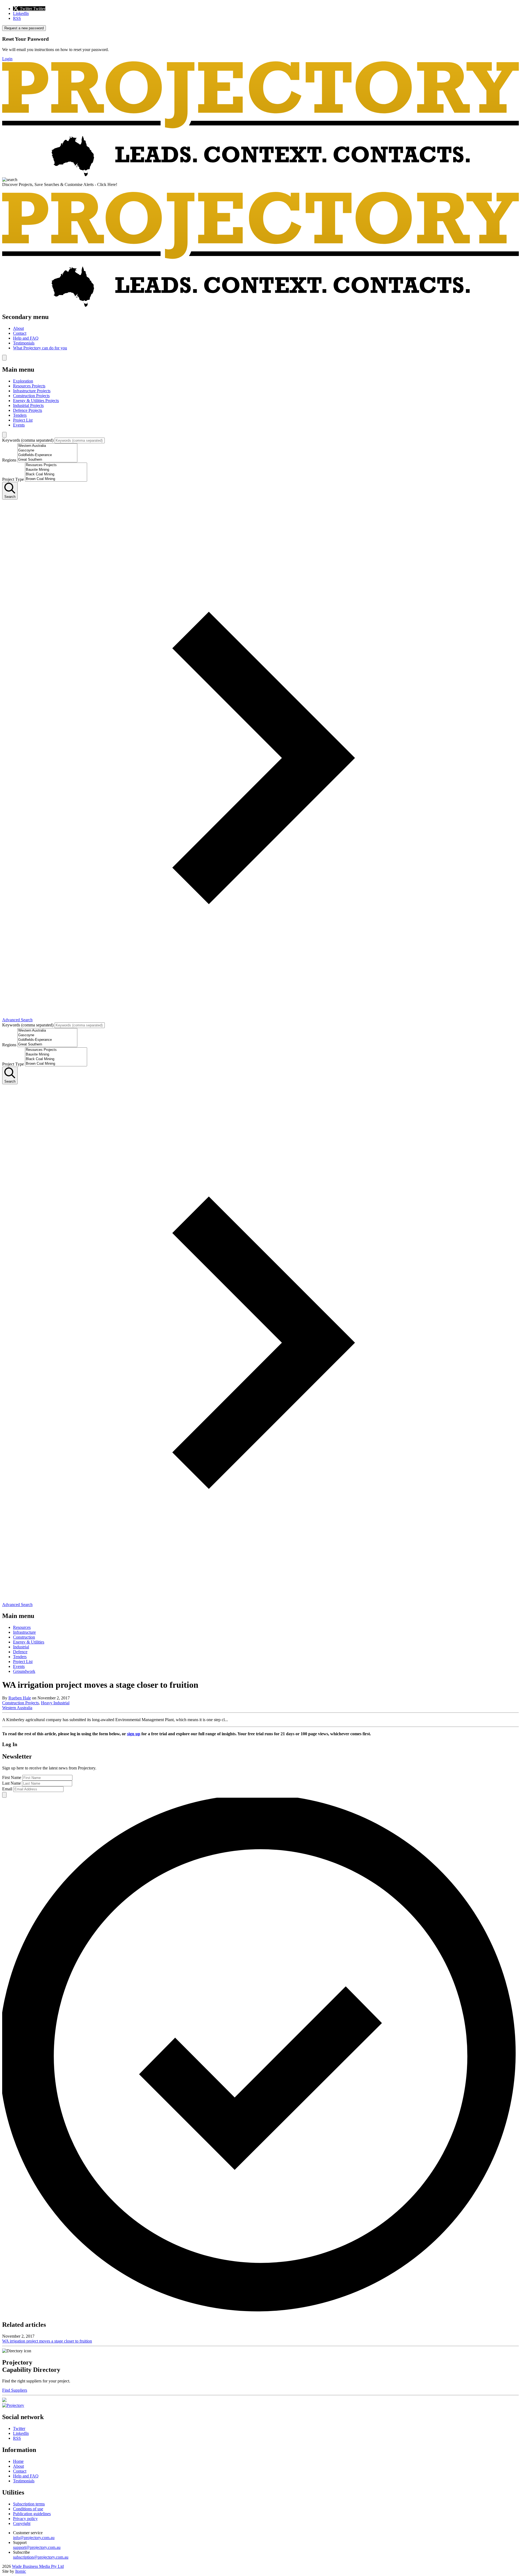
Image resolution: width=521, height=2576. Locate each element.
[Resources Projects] (56, 465)
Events (19, 425)
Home (18, 2461)
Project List (23, 420)
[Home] (260, 175)
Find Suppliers (15, 2390)
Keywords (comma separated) (28, 440)
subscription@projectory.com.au (41, 2557)
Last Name (12, 1783)
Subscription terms (29, 2504)
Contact (20, 333)
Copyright (22, 2523)
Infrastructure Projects (32, 391)
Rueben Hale (20, 1698)
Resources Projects (29, 386)
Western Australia (17, 1708)
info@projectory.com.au (34, 2538)
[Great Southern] (47, 460)
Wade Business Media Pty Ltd (38, 2566)
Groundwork (24, 1671)
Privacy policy (25, 2519)
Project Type (13, 479)
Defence (20, 1652)
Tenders (20, 415)
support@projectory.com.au (37, 2547)
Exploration (23, 381)
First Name (12, 1777)
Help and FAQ (26, 338)
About (18, 328)
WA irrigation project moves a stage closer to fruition (47, 2341)
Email (7, 1789)
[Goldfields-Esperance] (47, 455)
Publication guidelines (32, 2514)
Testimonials (24, 343)
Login (7, 59)
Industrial (21, 1647)
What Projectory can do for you (40, 348)
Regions (9, 460)
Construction (24, 1637)
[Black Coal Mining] (56, 474)
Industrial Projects (28, 405)
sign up (134, 1734)
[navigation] (260, 332)
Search (10, 497)
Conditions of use (28, 2509)
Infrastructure (24, 1632)
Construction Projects (31, 396)
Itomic (21, 2571)
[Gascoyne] (47, 451)
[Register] (4, 2400)
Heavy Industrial (55, 1703)
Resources (22, 1627)
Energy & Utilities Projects (36, 401)
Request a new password (24, 28)
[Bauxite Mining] (56, 470)
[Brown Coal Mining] (56, 479)
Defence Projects (28, 410)
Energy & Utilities (29, 1642)
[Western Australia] (47, 446)
